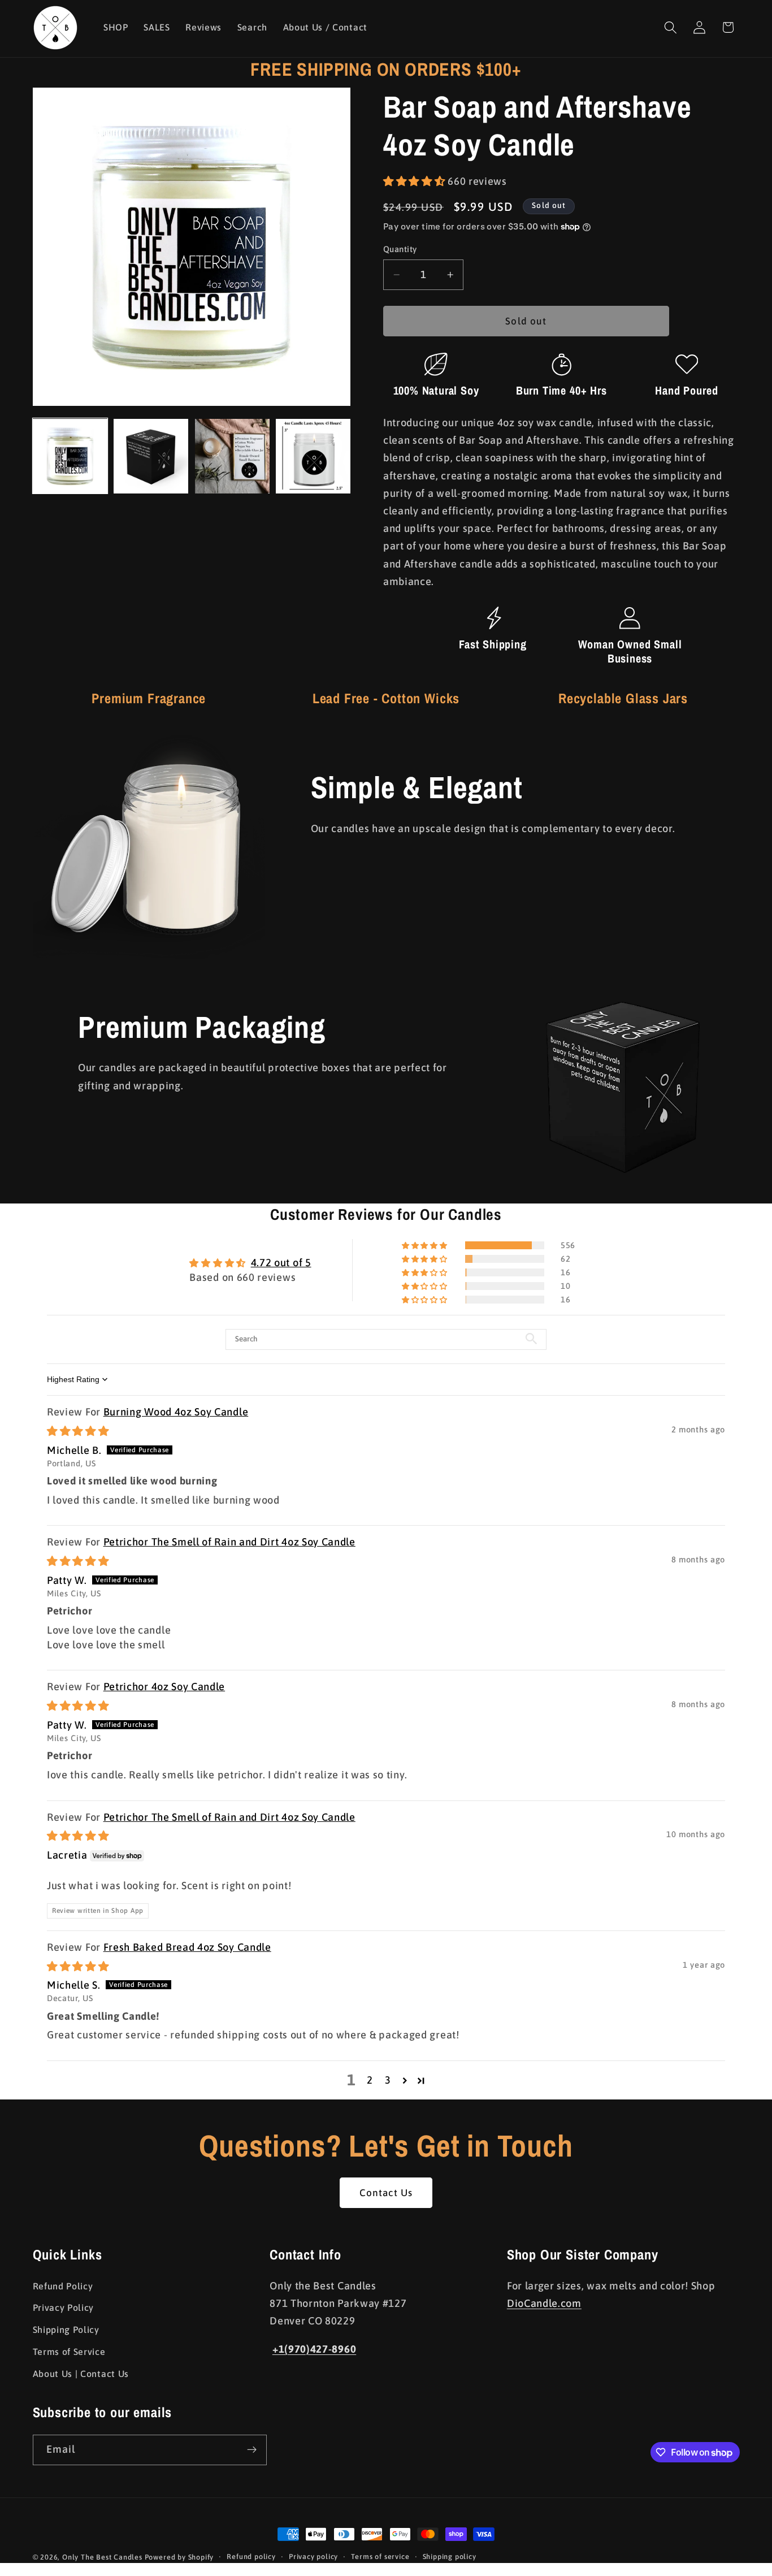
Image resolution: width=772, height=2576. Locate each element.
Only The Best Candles (102, 2557)
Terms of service (380, 2556)
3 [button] (388, 2080)
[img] (78, 1431)
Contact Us (386, 2193)
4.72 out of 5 (281, 1263)
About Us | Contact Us (81, 2374)
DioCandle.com (544, 2303)
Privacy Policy (64, 2307)
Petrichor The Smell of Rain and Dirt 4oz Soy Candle (229, 1542)
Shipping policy (450, 2556)
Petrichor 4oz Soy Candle (164, 1687)
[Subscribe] (252, 2450)
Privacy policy (313, 2556)
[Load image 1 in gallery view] (70, 456)
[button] (671, 27)
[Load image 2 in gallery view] (151, 456)
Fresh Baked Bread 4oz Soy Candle (187, 1947)
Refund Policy (63, 2286)
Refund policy (251, 2556)
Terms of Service (69, 2352)
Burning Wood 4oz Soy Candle (176, 1412)
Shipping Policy (66, 2330)
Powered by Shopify (179, 2557)
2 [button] (370, 2080)
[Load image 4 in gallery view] (313, 456)
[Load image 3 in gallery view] (232, 456)
